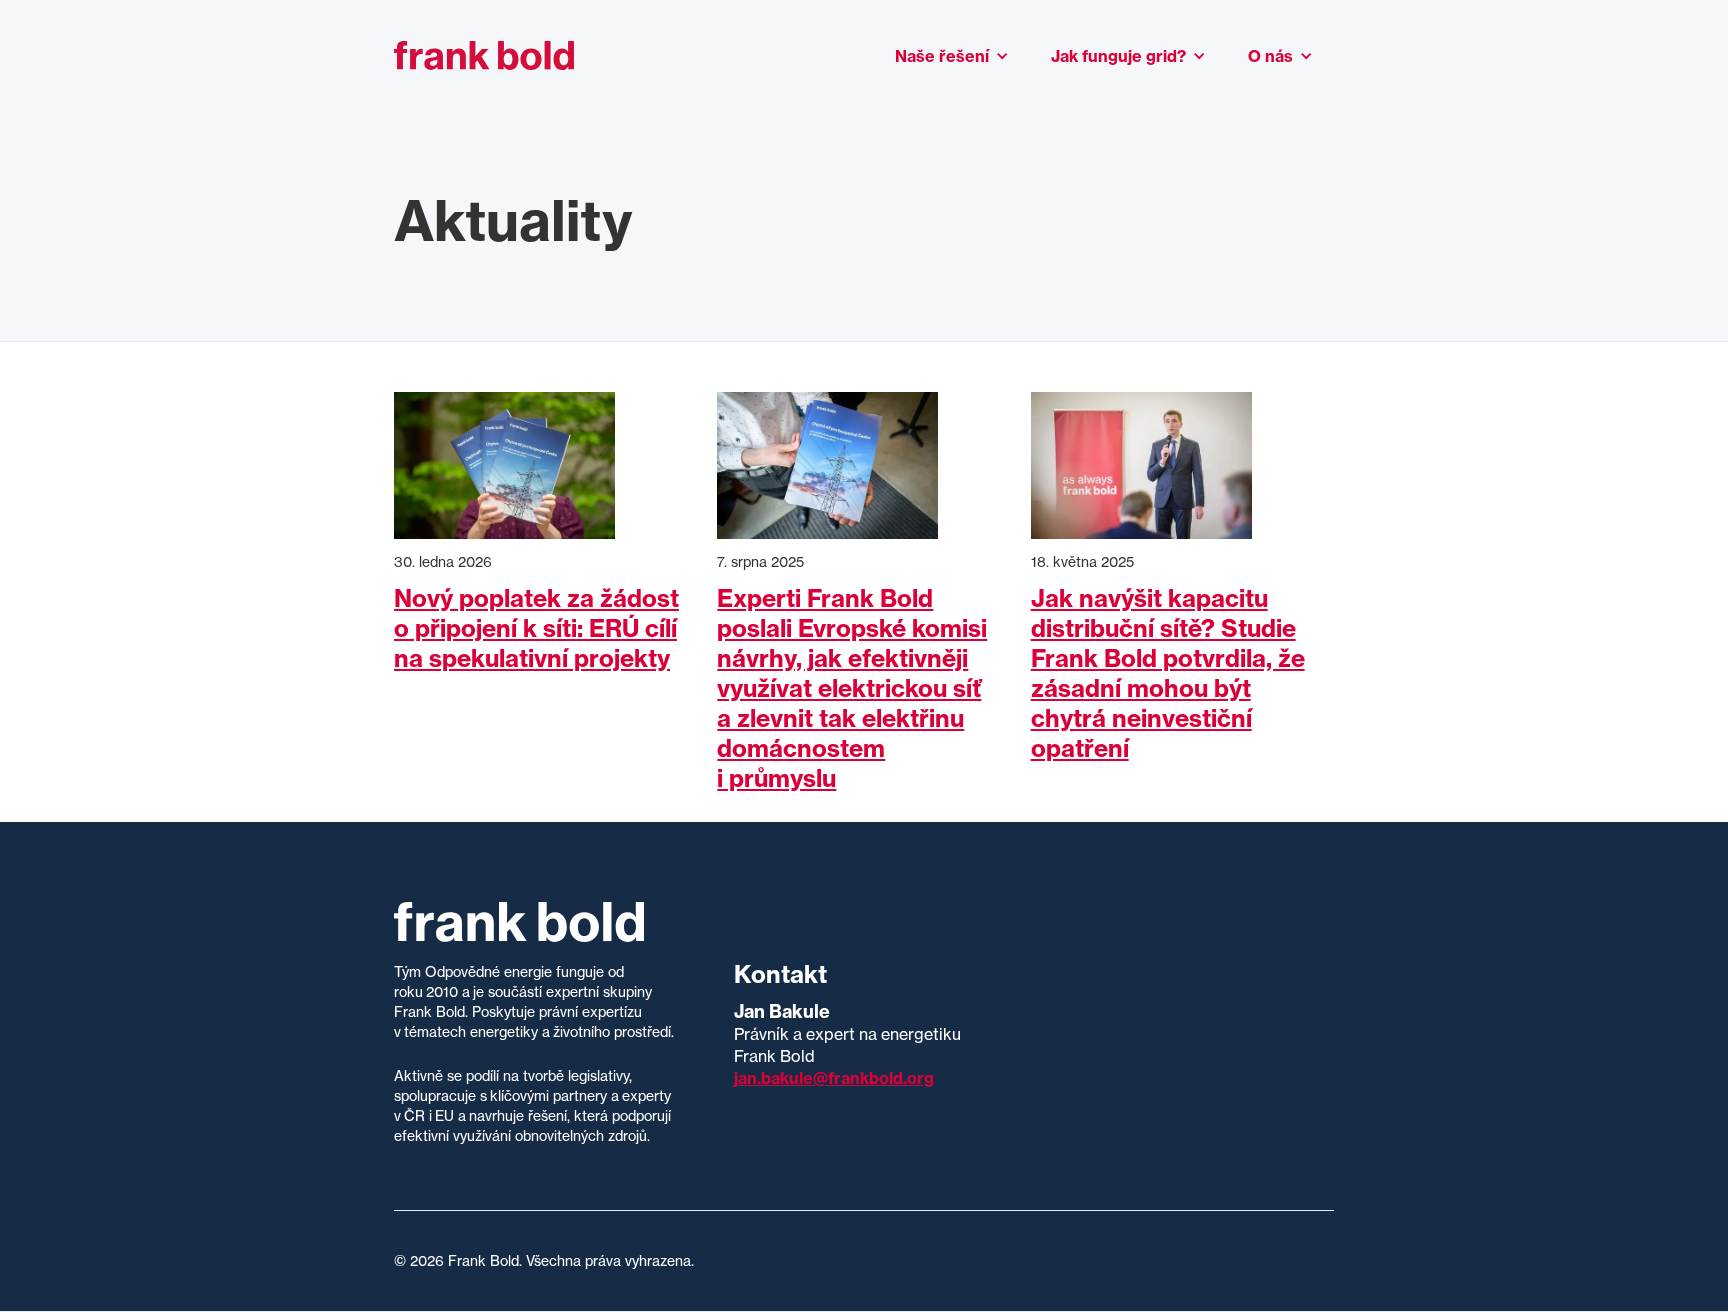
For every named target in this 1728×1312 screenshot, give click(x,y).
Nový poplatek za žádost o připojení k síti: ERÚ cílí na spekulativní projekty (536, 628)
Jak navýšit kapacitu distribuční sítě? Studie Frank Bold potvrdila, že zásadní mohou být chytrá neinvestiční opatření (1168, 673)
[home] (484, 55)
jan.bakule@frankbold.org (834, 1078)
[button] (952, 55)
